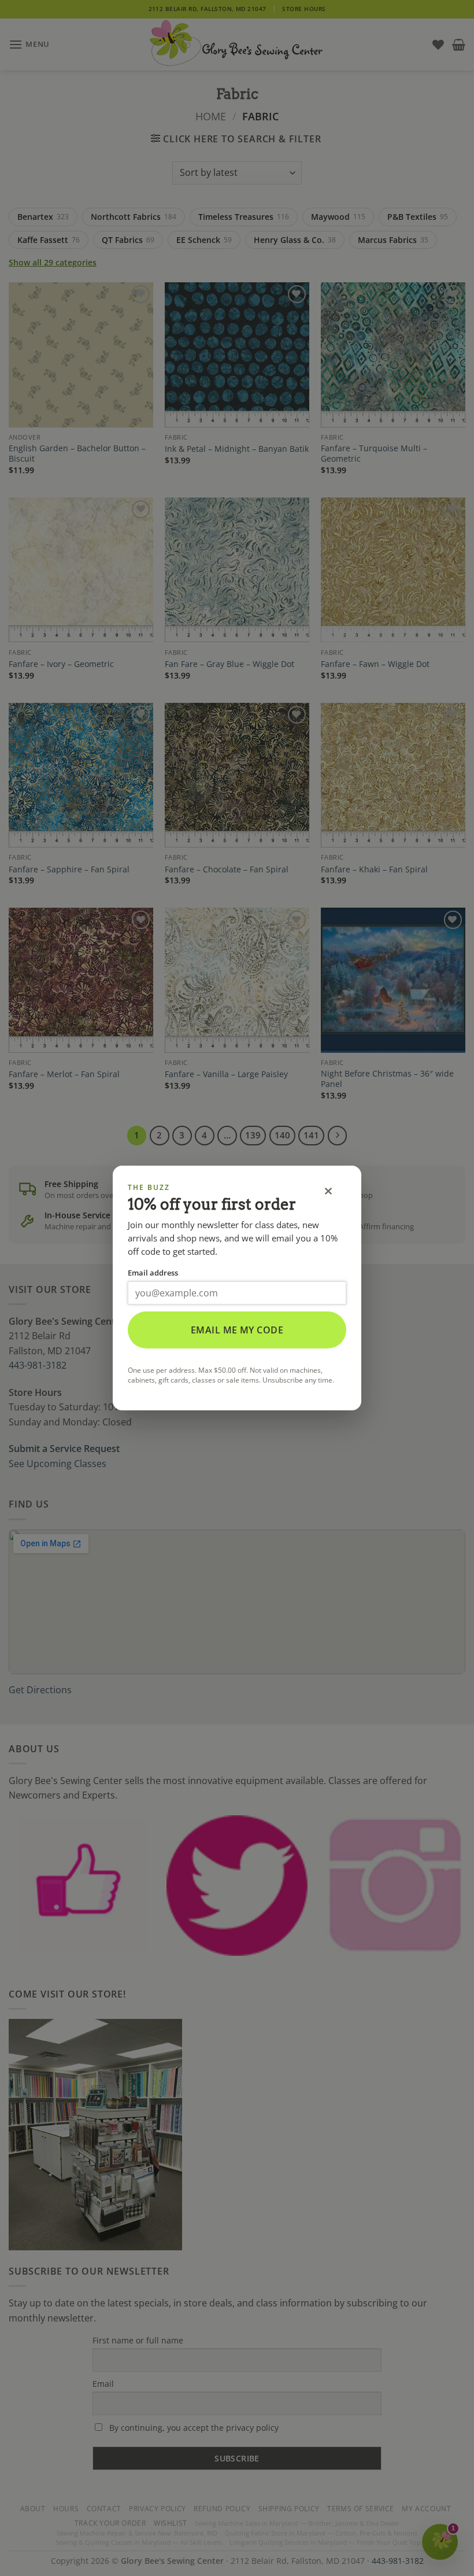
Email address (153, 1273)
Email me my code (237, 1330)
